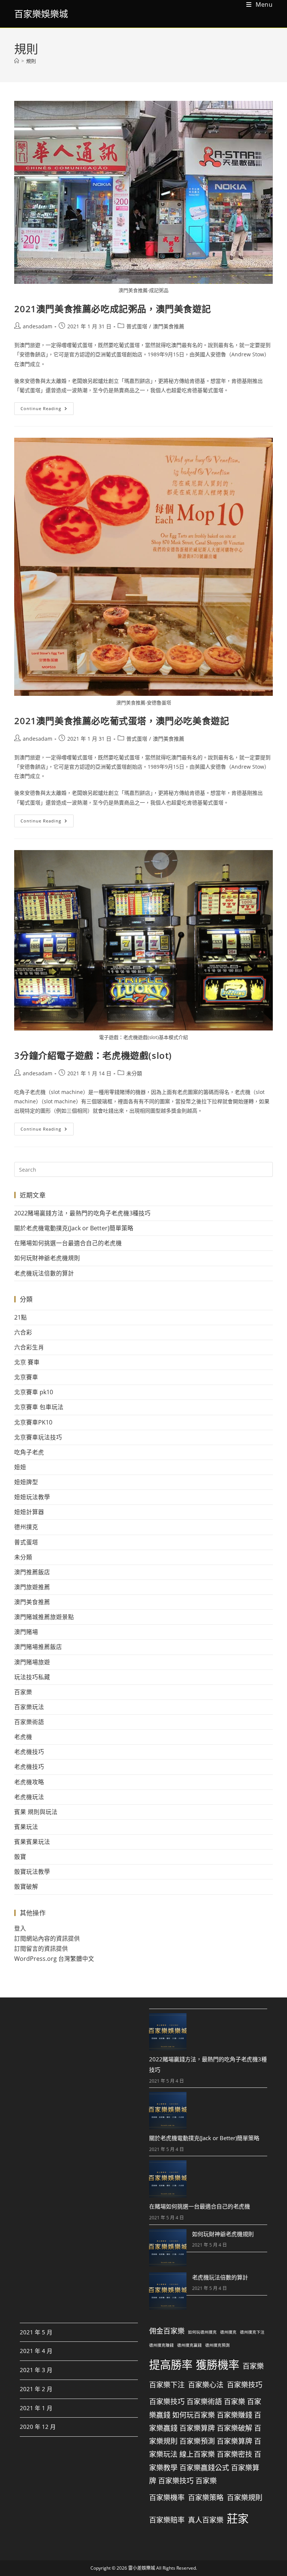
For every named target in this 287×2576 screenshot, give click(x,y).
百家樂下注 (167, 2385)
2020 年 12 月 (38, 2427)
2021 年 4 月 (36, 2351)
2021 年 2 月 (36, 2389)
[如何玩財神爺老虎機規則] (168, 2248)
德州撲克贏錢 (189, 2345)
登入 (20, 1928)
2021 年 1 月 (36, 2408)
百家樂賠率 (167, 2520)
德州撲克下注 (252, 2332)
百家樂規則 (245, 2498)
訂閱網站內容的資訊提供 (47, 1938)
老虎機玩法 (29, 1797)
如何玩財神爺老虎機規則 (47, 1258)
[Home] (17, 61)
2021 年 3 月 (36, 2370)
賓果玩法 (26, 1827)
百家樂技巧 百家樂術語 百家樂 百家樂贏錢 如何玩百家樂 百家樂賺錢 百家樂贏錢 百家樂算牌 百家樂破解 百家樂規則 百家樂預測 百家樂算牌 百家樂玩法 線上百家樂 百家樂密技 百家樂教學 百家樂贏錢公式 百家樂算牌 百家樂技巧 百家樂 (205, 2442)
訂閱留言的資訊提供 (41, 1949)
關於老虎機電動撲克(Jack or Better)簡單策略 (74, 1228)
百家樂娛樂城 (41, 14)
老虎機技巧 (29, 1752)
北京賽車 (26, 1377)
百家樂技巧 (245, 2385)
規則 (31, 61)
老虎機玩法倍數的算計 (44, 1273)
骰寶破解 (26, 1887)
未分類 (134, 1073)
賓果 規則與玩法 (36, 1812)
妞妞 (20, 1467)
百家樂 (23, 1692)
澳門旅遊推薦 (32, 1587)
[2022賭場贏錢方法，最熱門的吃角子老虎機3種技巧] (168, 2032)
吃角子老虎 (29, 1452)
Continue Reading (47, 407)
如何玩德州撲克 (202, 2332)
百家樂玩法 (29, 1707)
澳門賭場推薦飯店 (38, 1647)
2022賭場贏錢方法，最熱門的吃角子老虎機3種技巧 (82, 1213)
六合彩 (23, 1332)
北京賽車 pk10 (34, 1392)
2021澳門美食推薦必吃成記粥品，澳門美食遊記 (112, 309)
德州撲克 (26, 1527)
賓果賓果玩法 (32, 1842)
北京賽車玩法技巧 (38, 1437)
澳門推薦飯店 (32, 1572)
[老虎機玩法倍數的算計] (168, 2291)
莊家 (238, 2518)
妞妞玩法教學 (32, 1497)
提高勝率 (171, 2365)
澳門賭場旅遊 (32, 1662)
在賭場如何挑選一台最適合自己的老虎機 (68, 1243)
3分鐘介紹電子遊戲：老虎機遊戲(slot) (93, 1055)
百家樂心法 (206, 2385)
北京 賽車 (27, 1362)
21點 (21, 1317)
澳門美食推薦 (169, 326)
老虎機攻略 (29, 1782)
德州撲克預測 (217, 2345)
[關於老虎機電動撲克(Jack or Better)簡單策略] (168, 2111)
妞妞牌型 (26, 1482)
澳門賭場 (26, 1632)
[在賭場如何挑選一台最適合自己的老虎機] (168, 2179)
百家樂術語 (29, 1722)
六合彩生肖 (29, 1347)
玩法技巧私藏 (32, 1677)
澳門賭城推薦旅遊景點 (44, 1617)
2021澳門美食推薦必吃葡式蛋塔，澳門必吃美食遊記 (122, 721)
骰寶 (20, 1857)
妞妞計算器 (29, 1512)
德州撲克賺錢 (161, 2345)
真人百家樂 (206, 2520)
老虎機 (23, 1737)
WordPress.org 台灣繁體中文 (54, 1959)
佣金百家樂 (167, 2331)
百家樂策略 (206, 2498)
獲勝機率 (217, 2365)
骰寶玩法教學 (32, 1872)
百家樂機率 (167, 2498)
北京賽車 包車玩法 (39, 1407)
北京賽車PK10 (33, 1422)
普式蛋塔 (137, 326)
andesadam (38, 326)
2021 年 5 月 (36, 2332)
